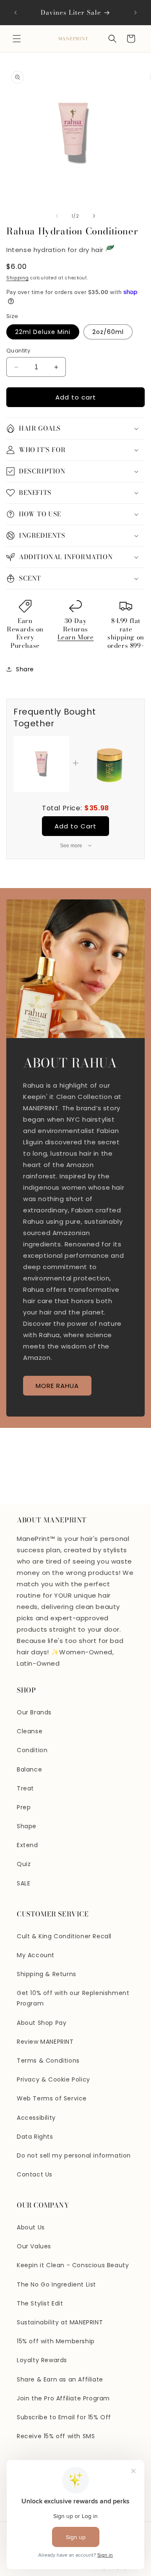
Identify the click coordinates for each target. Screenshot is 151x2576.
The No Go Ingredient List (56, 2284)
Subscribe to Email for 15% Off (64, 2417)
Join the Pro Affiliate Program (63, 2398)
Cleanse (30, 1731)
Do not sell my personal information (74, 2155)
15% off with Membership (56, 2341)
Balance (29, 1769)
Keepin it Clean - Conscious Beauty (73, 2265)
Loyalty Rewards (42, 2360)
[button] (17, 39)
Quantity (18, 351)
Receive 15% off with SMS (56, 2436)
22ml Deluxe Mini (43, 332)
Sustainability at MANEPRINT (60, 2322)
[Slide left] (57, 216)
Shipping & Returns (47, 1974)
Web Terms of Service (52, 2098)
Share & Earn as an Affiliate (60, 2379)
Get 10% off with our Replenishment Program (73, 1998)
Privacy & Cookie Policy (53, 2079)
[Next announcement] (135, 13)
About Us (31, 2227)
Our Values (34, 2246)
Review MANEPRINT (45, 2042)
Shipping (18, 278)
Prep (24, 1807)
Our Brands (34, 1712)
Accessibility (36, 2118)
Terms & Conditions (48, 2061)
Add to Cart (75, 826)
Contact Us (35, 2174)
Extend (27, 1845)
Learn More (76, 637)
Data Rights (35, 2137)
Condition (32, 1750)
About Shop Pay (42, 2023)
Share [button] (25, 669)
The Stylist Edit (40, 2303)
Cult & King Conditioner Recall (64, 1936)
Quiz (24, 1864)
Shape (27, 1826)
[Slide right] (94, 216)
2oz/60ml (108, 332)
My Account (36, 1955)
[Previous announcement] (16, 13)
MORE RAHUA (57, 1385)
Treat (25, 1788)
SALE (23, 1883)
